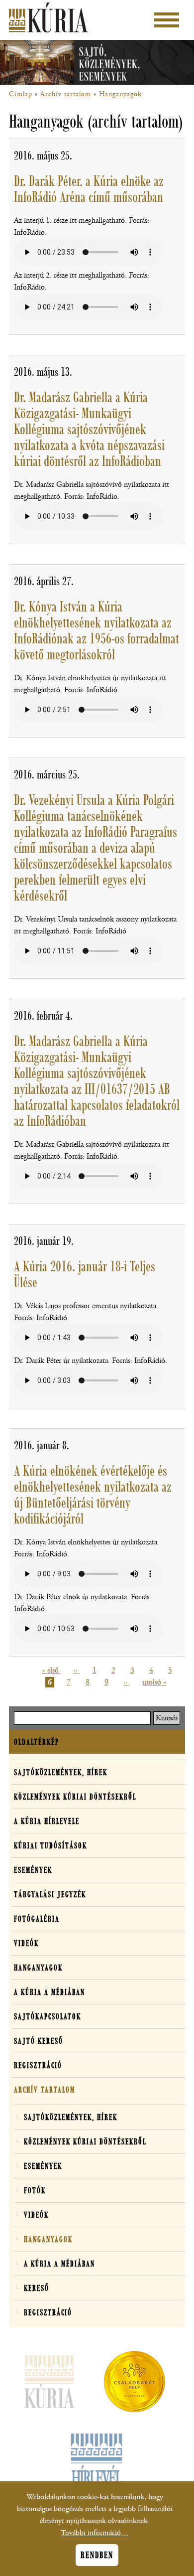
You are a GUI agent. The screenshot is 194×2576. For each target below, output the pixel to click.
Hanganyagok (120, 94)
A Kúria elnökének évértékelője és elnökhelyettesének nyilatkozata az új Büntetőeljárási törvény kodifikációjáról (93, 1495)
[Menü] (167, 20)
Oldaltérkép (37, 1742)
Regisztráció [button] (38, 2065)
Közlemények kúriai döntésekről (75, 1797)
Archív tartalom (66, 94)
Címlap (21, 94)
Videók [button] (26, 1943)
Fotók (35, 2190)
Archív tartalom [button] (45, 2090)
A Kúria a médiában (49, 1992)
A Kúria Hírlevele (47, 1821)
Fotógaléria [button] (37, 1919)
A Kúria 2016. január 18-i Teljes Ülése (85, 1274)
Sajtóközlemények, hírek (61, 1772)
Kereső (37, 2288)
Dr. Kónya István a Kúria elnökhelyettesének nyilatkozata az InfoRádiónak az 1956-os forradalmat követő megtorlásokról (97, 630)
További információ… (95, 2533)
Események (33, 1870)
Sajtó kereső (39, 2041)
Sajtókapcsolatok (48, 2016)
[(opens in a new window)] (134, 2384)
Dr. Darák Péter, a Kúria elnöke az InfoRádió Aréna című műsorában (89, 189)
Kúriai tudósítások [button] (50, 1845)
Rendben (97, 2555)
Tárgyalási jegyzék (50, 1894)
